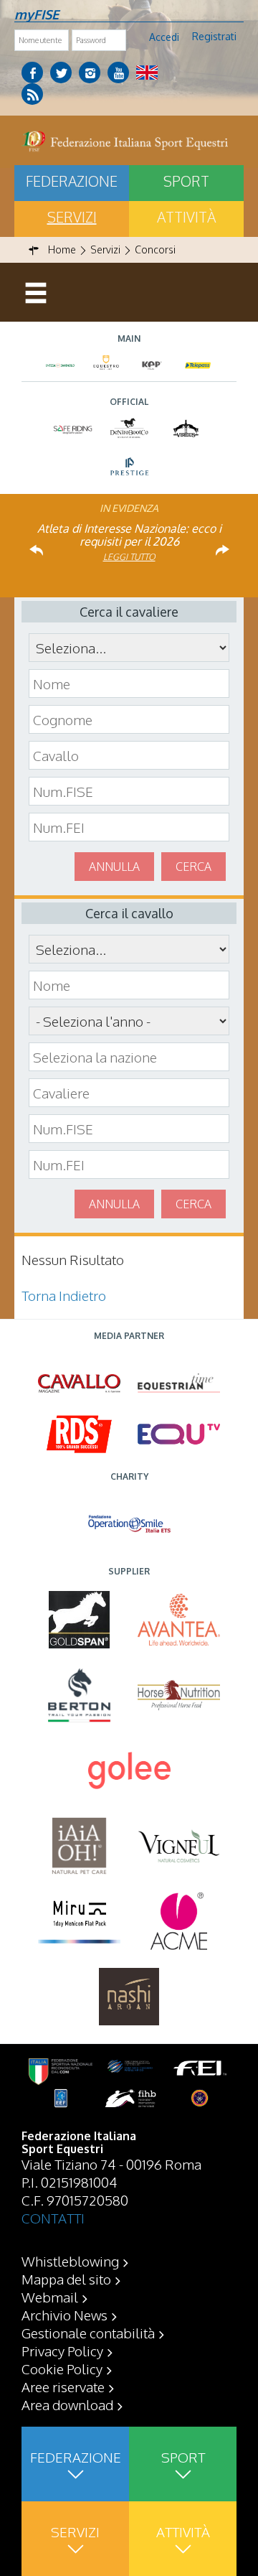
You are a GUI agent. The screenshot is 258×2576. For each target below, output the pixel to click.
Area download (67, 2404)
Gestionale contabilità (88, 2333)
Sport (186, 181)
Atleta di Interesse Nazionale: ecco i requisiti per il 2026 (129, 535)
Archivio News (64, 2315)
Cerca (193, 867)
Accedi (164, 37)
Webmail (50, 2297)
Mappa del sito (66, 2279)
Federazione (72, 181)
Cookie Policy (62, 2369)
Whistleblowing (70, 2261)
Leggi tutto (129, 557)
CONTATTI (53, 2218)
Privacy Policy (62, 2351)
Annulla (114, 867)
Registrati (214, 36)
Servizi (72, 217)
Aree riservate (63, 2386)
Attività (186, 217)
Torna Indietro (64, 1295)
